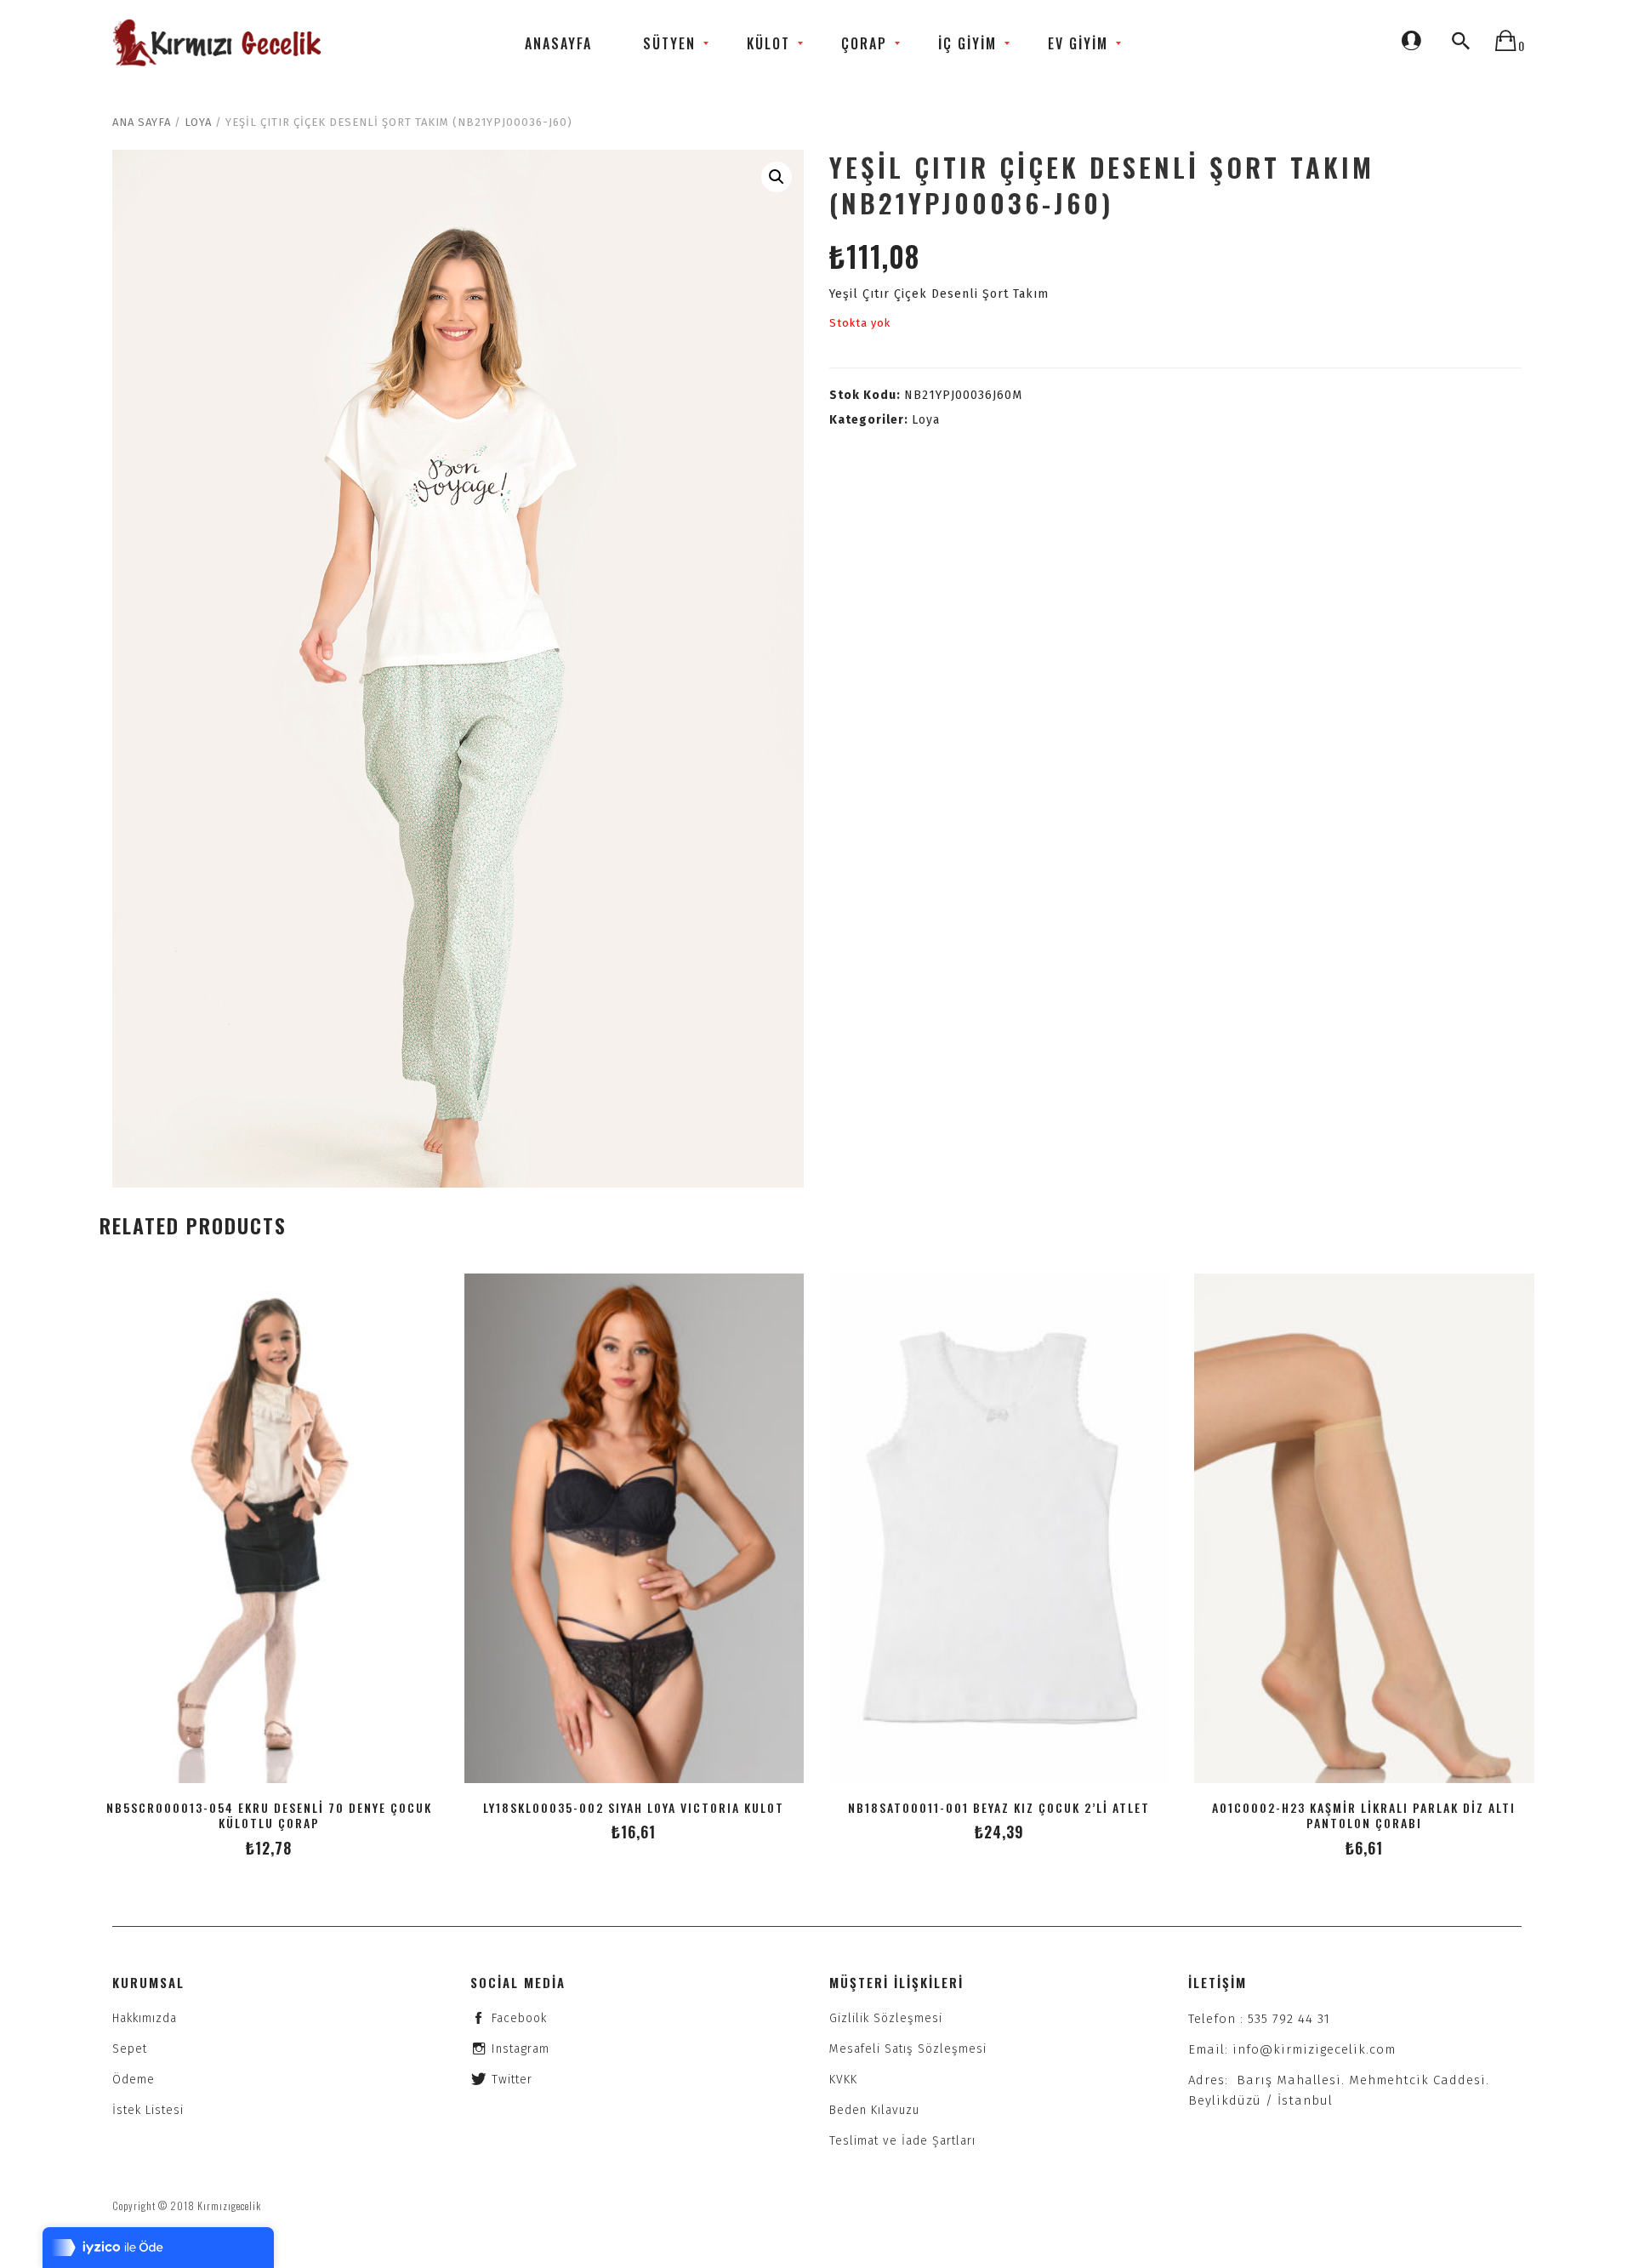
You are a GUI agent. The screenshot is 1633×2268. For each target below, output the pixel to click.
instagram (521, 2049)
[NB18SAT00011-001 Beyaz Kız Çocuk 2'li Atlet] (999, 1528)
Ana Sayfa (142, 122)
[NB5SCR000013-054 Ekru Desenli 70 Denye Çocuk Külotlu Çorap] (269, 1528)
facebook (519, 2018)
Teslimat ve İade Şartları (902, 2141)
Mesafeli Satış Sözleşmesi (908, 2049)
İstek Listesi (148, 2110)
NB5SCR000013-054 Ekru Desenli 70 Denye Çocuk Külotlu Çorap (269, 1815)
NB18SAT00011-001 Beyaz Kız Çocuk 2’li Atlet (999, 1807)
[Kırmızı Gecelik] (219, 43)
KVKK (843, 2080)
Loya (198, 122)
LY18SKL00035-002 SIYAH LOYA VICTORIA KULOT (634, 1807)
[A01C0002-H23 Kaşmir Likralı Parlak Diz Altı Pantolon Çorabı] (1364, 1528)
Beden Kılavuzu (874, 2110)
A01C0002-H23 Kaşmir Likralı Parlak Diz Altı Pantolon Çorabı (1364, 1815)
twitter (512, 2080)
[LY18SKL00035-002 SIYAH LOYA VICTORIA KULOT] (634, 1528)
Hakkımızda (145, 2018)
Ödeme (134, 2080)
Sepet (130, 2049)
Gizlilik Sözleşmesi (886, 2018)
